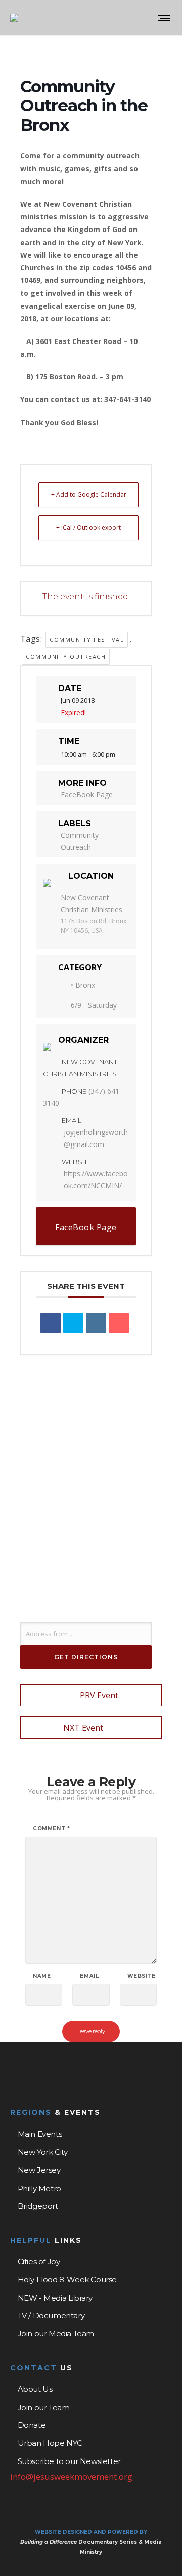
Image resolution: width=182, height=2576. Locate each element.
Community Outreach (66, 656)
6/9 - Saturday (94, 1005)
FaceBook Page (87, 795)
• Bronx (83, 985)
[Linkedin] (96, 1323)
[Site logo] (14, 18)
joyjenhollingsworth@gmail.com (96, 1138)
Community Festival (87, 639)
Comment (51, 1829)
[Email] (119, 1323)
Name (42, 1976)
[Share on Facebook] (51, 1323)
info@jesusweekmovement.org (71, 2476)
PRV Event (99, 1695)
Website (142, 1976)
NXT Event (83, 1728)
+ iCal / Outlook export (88, 527)
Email (89, 1976)
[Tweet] (73, 1323)
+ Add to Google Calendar (89, 495)
